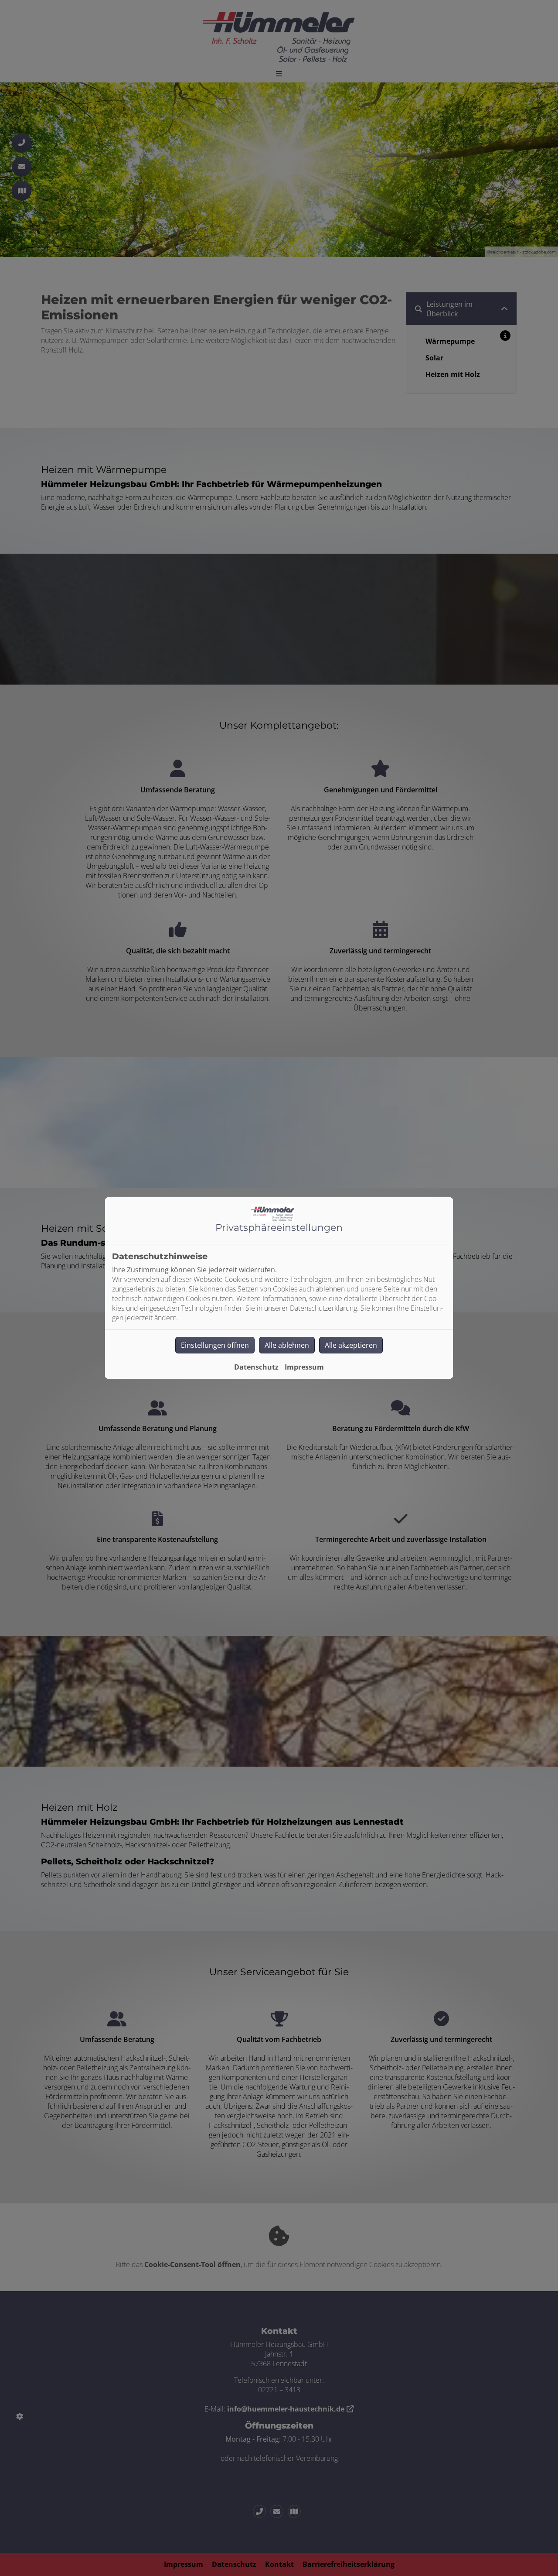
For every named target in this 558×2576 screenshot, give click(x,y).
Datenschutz (256, 1367)
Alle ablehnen (287, 1345)
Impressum (304, 1367)
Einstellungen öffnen (215, 1345)
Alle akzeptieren (351, 1345)
